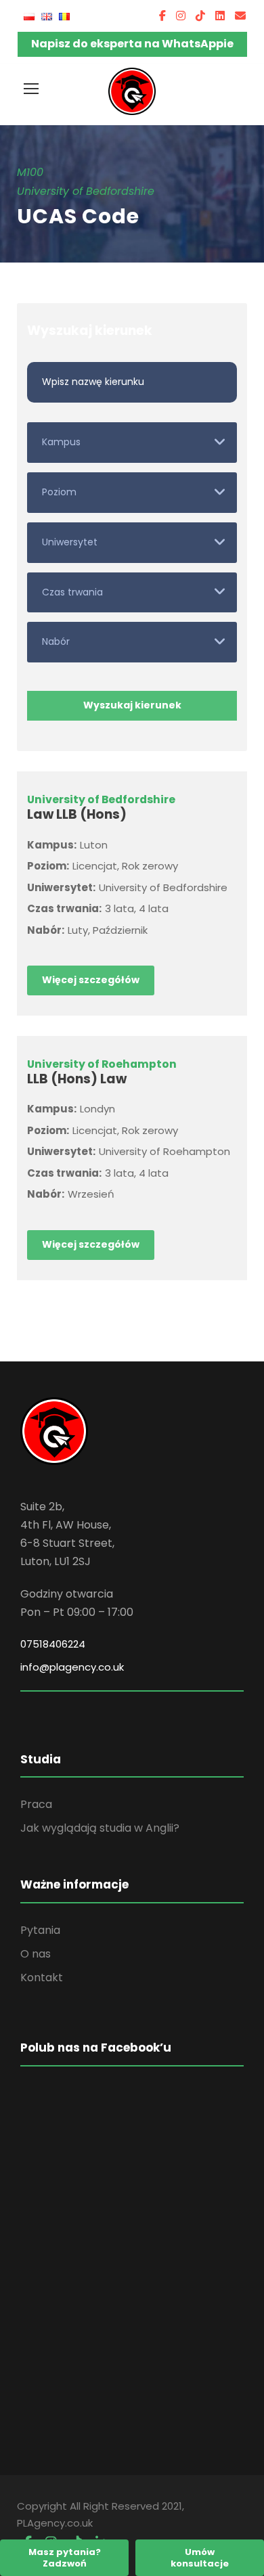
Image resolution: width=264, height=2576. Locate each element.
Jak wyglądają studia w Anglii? (100, 1828)
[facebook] (162, 16)
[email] (240, 16)
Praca (36, 1804)
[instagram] (181, 16)
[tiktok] (200, 16)
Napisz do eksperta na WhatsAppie (132, 44)
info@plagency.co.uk (72, 1667)
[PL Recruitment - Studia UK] (132, 91)
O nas (36, 1954)
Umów (200, 2558)
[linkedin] (220, 16)
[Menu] (31, 89)
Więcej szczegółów (91, 980)
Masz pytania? (65, 2558)
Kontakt (42, 1978)
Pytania (40, 1930)
